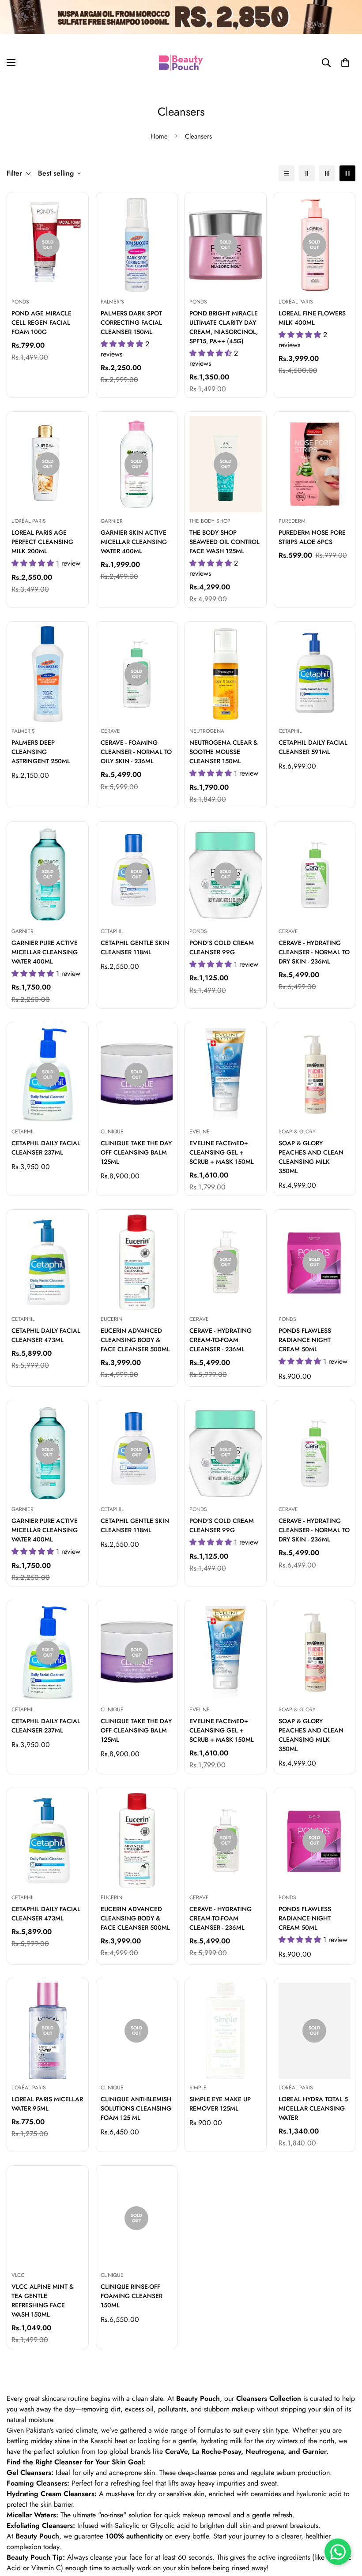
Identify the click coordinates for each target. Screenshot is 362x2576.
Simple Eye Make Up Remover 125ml (220, 2104)
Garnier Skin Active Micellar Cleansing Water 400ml (134, 542)
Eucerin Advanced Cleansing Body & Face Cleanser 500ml (135, 1340)
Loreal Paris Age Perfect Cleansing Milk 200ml (42, 542)
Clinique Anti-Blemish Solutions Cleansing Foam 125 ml (136, 2108)
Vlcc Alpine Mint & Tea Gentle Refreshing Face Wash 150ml (43, 2300)
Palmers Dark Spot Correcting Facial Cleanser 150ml (131, 322)
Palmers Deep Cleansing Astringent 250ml (41, 752)
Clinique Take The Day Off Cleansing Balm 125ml (136, 1152)
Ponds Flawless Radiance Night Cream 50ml (305, 1340)
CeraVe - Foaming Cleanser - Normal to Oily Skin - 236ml (136, 752)
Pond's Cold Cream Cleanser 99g (222, 947)
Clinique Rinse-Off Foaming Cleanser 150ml (132, 2296)
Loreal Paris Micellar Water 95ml (47, 2104)
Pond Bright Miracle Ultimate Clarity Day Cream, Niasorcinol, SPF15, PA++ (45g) (224, 327)
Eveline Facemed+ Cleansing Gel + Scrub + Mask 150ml (222, 1152)
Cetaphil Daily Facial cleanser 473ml (46, 1335)
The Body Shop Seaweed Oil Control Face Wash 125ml (224, 542)
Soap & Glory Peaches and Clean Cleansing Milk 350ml (311, 1157)
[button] (345, 63)
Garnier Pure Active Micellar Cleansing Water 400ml (45, 952)
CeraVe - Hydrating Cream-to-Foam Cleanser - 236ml (221, 1340)
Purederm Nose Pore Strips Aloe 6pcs (312, 537)
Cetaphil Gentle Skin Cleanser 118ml (135, 947)
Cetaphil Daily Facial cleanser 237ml (46, 1148)
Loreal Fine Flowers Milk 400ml (312, 318)
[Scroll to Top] (345, 2528)
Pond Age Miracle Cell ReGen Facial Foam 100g (41, 322)
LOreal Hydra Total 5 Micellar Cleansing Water (313, 2108)
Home (159, 136)
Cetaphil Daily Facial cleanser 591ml (313, 747)
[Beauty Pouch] (181, 63)
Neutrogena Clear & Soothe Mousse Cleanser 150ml (224, 752)
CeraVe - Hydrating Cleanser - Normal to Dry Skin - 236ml (314, 952)
